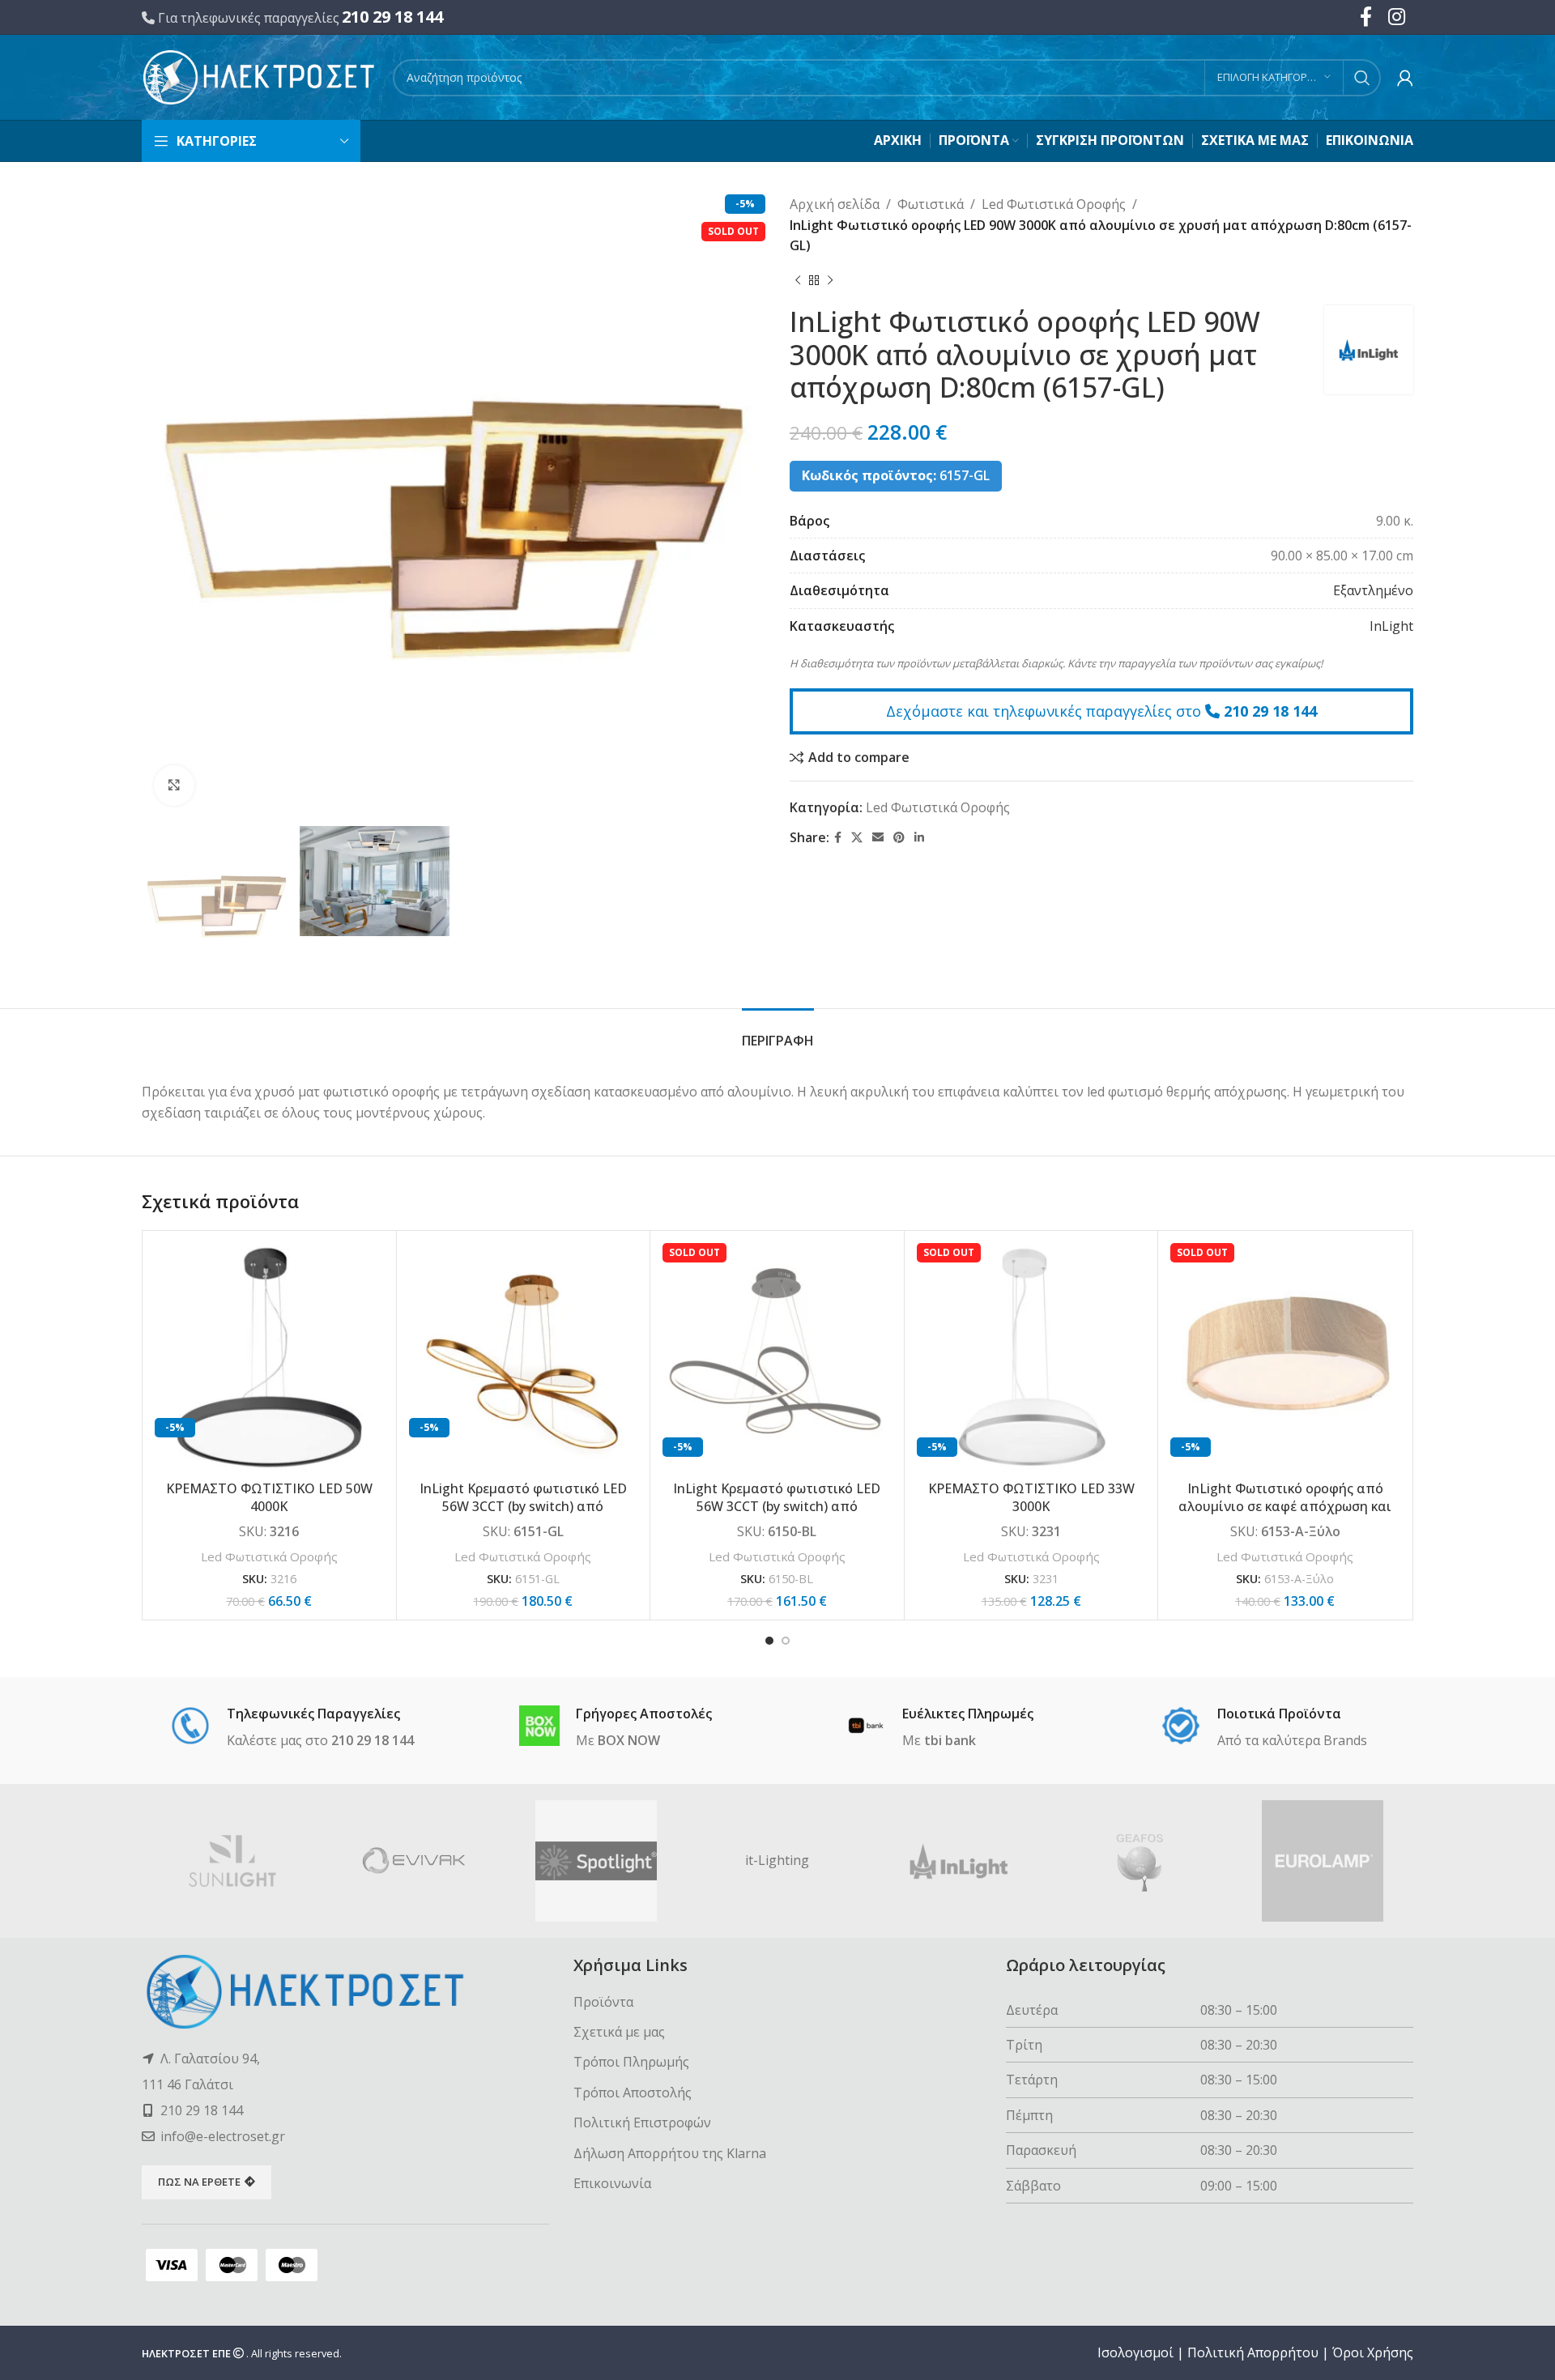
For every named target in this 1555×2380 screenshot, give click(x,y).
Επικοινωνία (612, 2183)
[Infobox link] (292, 1728)
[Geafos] (1140, 1861)
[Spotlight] (596, 1861)
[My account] (1405, 78)
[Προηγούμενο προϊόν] (798, 281)
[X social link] (857, 838)
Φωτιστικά (931, 204)
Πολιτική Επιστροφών (642, 2122)
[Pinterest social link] (899, 838)
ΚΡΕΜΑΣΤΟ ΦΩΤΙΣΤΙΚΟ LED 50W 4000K (269, 1497)
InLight (1391, 626)
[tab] (778, 1033)
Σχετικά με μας (619, 2032)
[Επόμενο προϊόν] (830, 281)
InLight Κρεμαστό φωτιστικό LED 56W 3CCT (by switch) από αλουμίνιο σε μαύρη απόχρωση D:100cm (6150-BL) (777, 1516)
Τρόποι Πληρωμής (631, 2062)
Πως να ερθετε (199, 2182)
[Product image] (269, 1358)
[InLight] (959, 1861)
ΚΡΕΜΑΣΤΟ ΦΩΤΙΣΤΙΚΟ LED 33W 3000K (1031, 1497)
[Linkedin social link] (919, 838)
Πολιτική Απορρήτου (1253, 2352)
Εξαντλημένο (1373, 590)
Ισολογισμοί (1135, 2352)
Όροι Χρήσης (1373, 2352)
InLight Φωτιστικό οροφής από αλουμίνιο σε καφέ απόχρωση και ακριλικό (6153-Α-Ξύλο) (1285, 1507)
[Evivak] (414, 1861)
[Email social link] (878, 838)
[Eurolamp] (1323, 1861)
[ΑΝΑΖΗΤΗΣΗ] (1362, 78)
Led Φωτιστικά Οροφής (1054, 204)
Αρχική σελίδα (835, 204)
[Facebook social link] (838, 838)
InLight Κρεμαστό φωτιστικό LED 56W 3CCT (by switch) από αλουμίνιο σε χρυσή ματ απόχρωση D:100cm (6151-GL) (523, 1516)
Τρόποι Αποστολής (633, 2093)
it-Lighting (777, 1860)
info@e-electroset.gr (223, 2136)
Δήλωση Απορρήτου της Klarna (670, 2153)
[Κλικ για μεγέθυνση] (174, 786)
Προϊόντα (603, 2002)
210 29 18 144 (392, 17)
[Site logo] (259, 76)
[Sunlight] (232, 1861)
